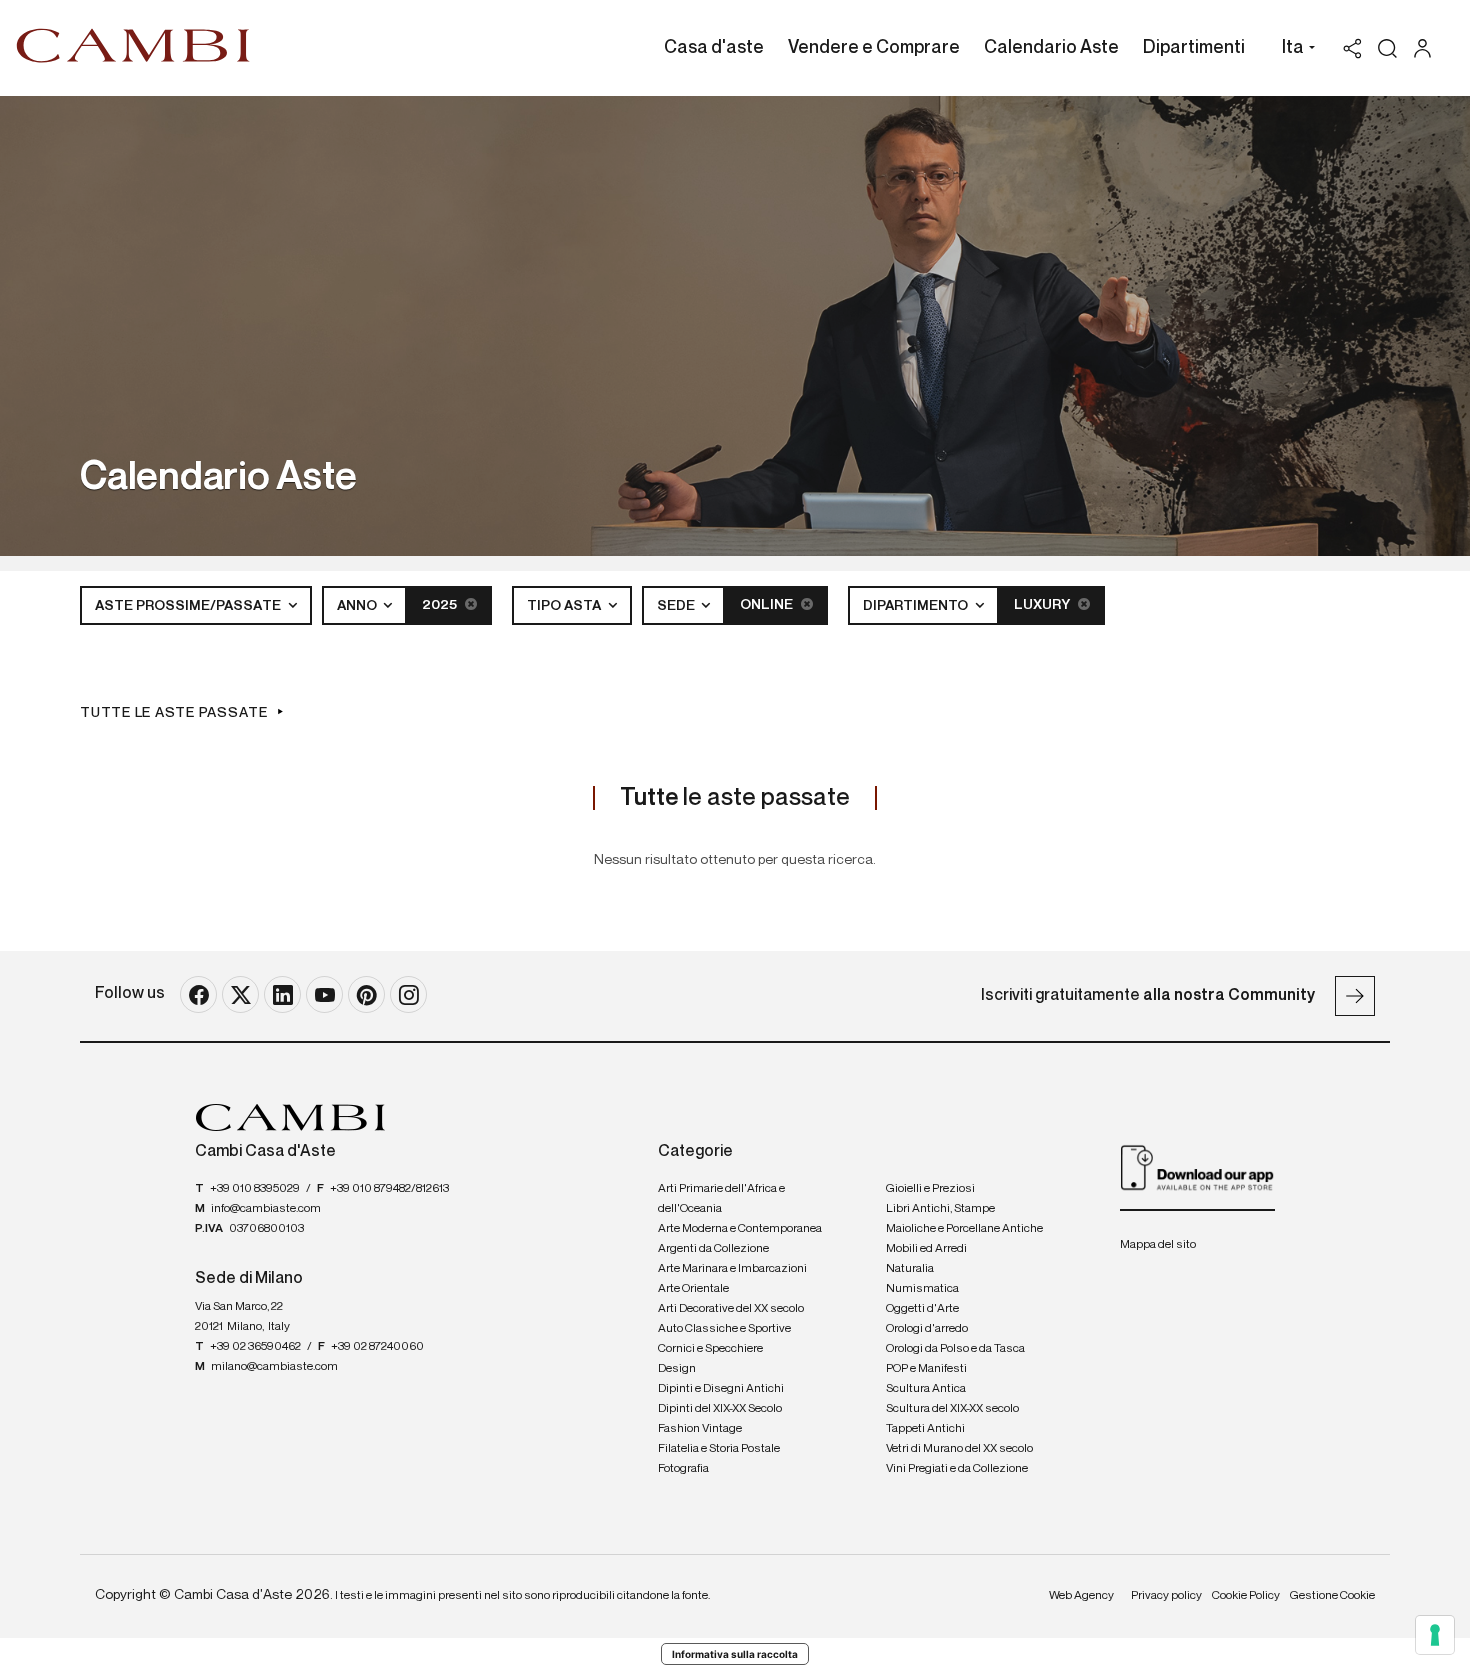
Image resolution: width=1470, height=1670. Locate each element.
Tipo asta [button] (565, 606)
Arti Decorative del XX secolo (731, 1309)
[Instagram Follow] (408, 994)
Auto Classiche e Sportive (724, 1329)
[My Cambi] (1427, 48)
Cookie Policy (1246, 1596)
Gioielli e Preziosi (930, 1189)
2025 (441, 605)
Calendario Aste (1051, 48)
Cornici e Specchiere (710, 1349)
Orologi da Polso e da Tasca (955, 1349)
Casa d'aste (714, 48)
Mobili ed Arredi (926, 1249)
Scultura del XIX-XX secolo (952, 1409)
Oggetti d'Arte (922, 1309)
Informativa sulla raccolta (735, 1654)
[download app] (1197, 1167)
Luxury (1043, 605)
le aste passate (735, 798)
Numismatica (922, 1289)
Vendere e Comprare (874, 48)
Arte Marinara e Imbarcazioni (732, 1269)
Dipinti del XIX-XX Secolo (720, 1409)
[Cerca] (1387, 48)
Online (768, 605)
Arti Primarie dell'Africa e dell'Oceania (721, 1199)
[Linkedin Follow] (282, 994)
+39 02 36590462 (255, 1347)
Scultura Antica (926, 1389)
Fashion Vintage (700, 1429)
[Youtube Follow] (324, 994)
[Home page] (133, 45)
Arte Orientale (693, 1289)
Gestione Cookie (1332, 1596)
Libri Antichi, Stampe (940, 1209)
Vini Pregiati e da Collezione (957, 1469)
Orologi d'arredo (927, 1329)
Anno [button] (358, 606)
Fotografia (683, 1469)
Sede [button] (677, 606)
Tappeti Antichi (925, 1429)
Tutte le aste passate (174, 713)
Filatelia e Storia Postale (719, 1449)
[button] (1293, 50)
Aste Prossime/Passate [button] (189, 606)
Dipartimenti (1194, 48)
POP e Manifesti (926, 1369)
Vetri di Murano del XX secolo (959, 1449)
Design (677, 1369)
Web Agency (1081, 1596)
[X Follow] (240, 994)
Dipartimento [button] (917, 606)
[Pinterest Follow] (366, 994)
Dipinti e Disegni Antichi (721, 1389)
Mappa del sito (1158, 1245)
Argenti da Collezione (713, 1249)
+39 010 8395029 (255, 1189)
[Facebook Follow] (198, 994)
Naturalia (910, 1269)
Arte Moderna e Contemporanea (740, 1229)
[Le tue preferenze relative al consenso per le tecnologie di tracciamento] (1435, 1635)
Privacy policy (1166, 1596)
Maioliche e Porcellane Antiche (964, 1229)
